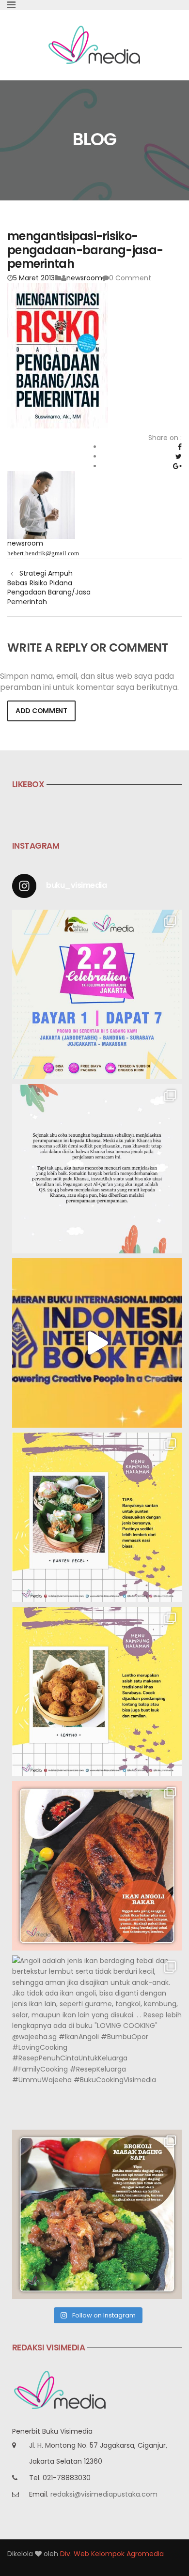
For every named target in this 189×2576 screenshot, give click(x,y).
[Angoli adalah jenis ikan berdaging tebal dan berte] (97, 2040)
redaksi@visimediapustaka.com (104, 2494)
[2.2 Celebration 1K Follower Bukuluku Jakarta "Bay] (97, 994)
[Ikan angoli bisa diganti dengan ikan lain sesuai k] (97, 1866)
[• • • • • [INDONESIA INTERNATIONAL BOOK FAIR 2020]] (97, 1343)
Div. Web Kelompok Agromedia (112, 2554)
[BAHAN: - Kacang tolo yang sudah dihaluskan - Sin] (97, 1692)
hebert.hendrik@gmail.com (43, 553)
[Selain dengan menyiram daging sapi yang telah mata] (97, 2214)
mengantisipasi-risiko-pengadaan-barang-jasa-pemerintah (85, 250)
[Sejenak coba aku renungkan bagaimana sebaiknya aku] (97, 1169)
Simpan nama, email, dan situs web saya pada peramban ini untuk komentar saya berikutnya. (89, 682)
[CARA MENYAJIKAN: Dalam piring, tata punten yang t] (97, 1517)
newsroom (84, 278)
